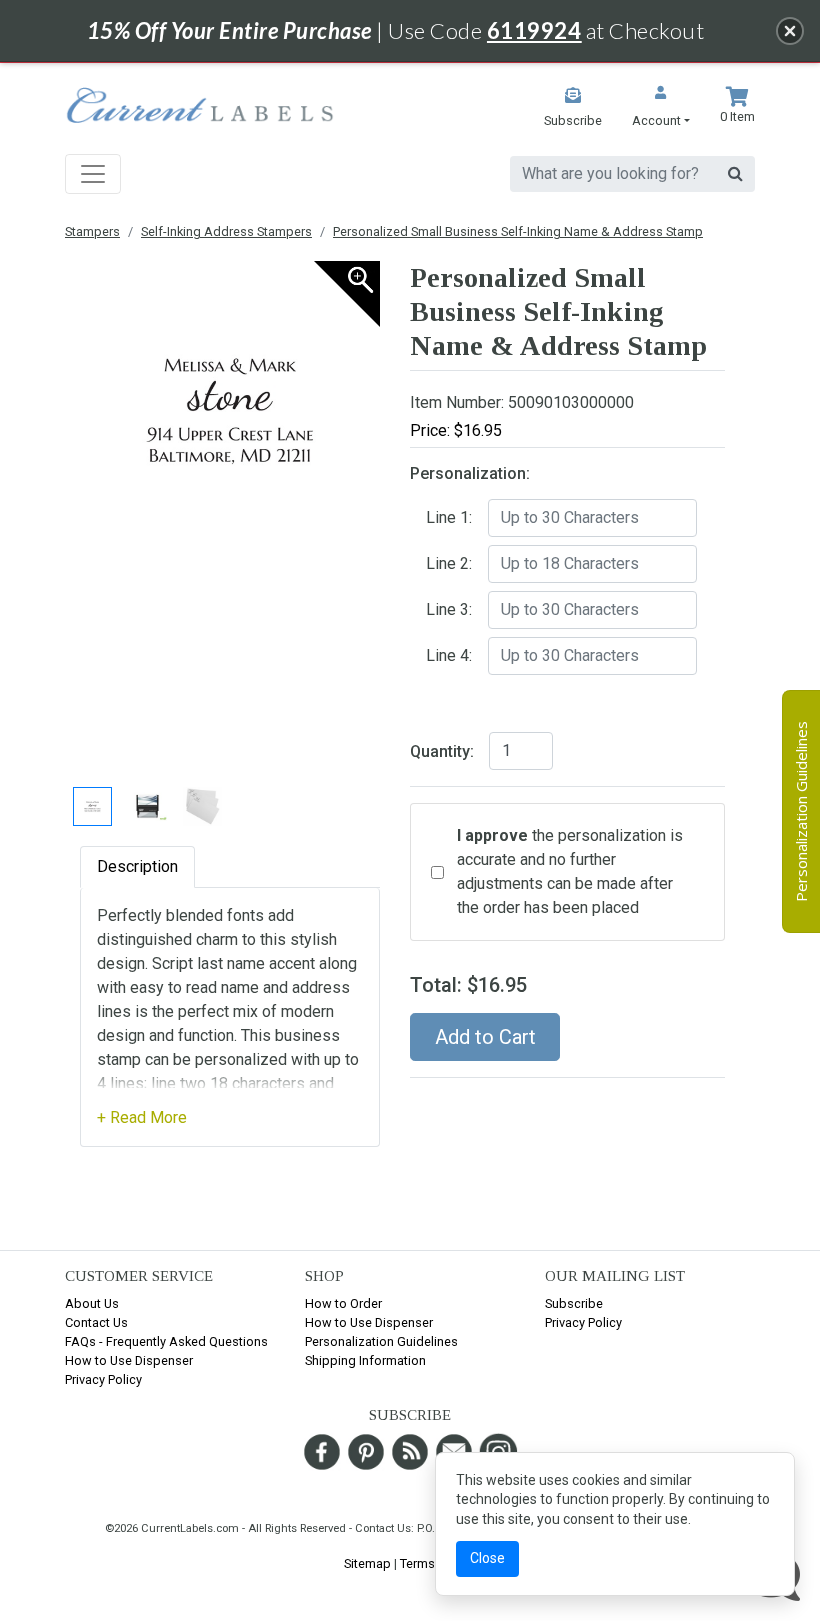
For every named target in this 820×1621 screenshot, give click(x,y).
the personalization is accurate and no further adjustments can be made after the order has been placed (570, 871)
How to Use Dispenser (129, 1360)
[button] (661, 108)
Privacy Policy (103, 1379)
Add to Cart (485, 1037)
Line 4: (449, 655)
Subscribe (574, 1303)
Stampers (92, 231)
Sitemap (367, 1563)
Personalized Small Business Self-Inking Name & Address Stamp (518, 231)
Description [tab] (137, 866)
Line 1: (449, 517)
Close (487, 1558)
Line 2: (449, 563)
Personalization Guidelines (381, 1341)
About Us (92, 1303)
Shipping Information (365, 1360)
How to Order (343, 1303)
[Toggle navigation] (93, 174)
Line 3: (449, 609)
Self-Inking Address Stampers (226, 231)
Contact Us (96, 1322)
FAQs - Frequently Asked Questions (166, 1341)
